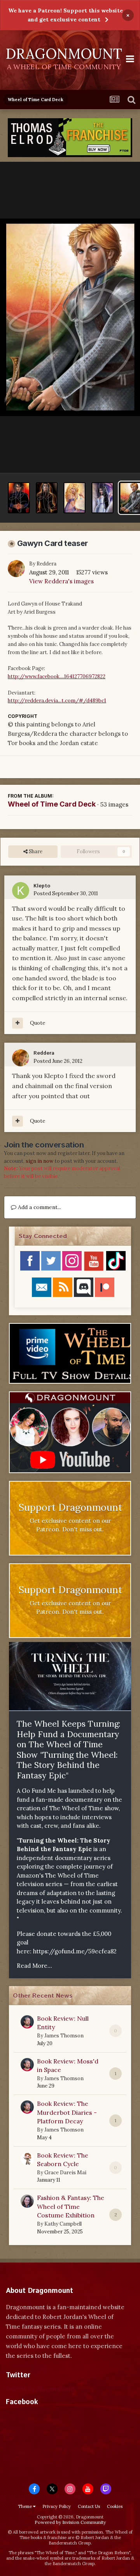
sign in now (39, 1161)
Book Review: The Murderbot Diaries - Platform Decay (67, 2112)
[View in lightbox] (70, 318)
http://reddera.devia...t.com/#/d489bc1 (57, 701)
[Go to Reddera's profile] (16, 569)
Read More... (34, 1966)
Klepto (42, 886)
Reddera (46, 564)
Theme (25, 2506)
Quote (38, 1023)
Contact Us (89, 2506)
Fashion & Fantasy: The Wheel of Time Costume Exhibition (71, 2206)
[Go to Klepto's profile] (21, 891)
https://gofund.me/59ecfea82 (75, 1951)
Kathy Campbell (63, 2224)
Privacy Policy (57, 2506)
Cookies (115, 2506)
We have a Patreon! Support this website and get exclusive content (66, 15)
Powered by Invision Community (70, 2522)
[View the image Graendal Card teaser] (74, 498)
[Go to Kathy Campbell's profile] (27, 2201)
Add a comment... (39, 1207)
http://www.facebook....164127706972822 (57, 676)
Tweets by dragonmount (40, 2389)
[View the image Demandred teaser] (19, 498)
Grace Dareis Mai (65, 2173)
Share (35, 851)
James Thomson (64, 2036)
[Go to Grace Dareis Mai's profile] (27, 2159)
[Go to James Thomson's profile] (27, 2022)
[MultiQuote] (17, 1023)
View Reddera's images (61, 581)
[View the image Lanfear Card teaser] (102, 498)
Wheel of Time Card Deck (52, 804)
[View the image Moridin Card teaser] (47, 498)
